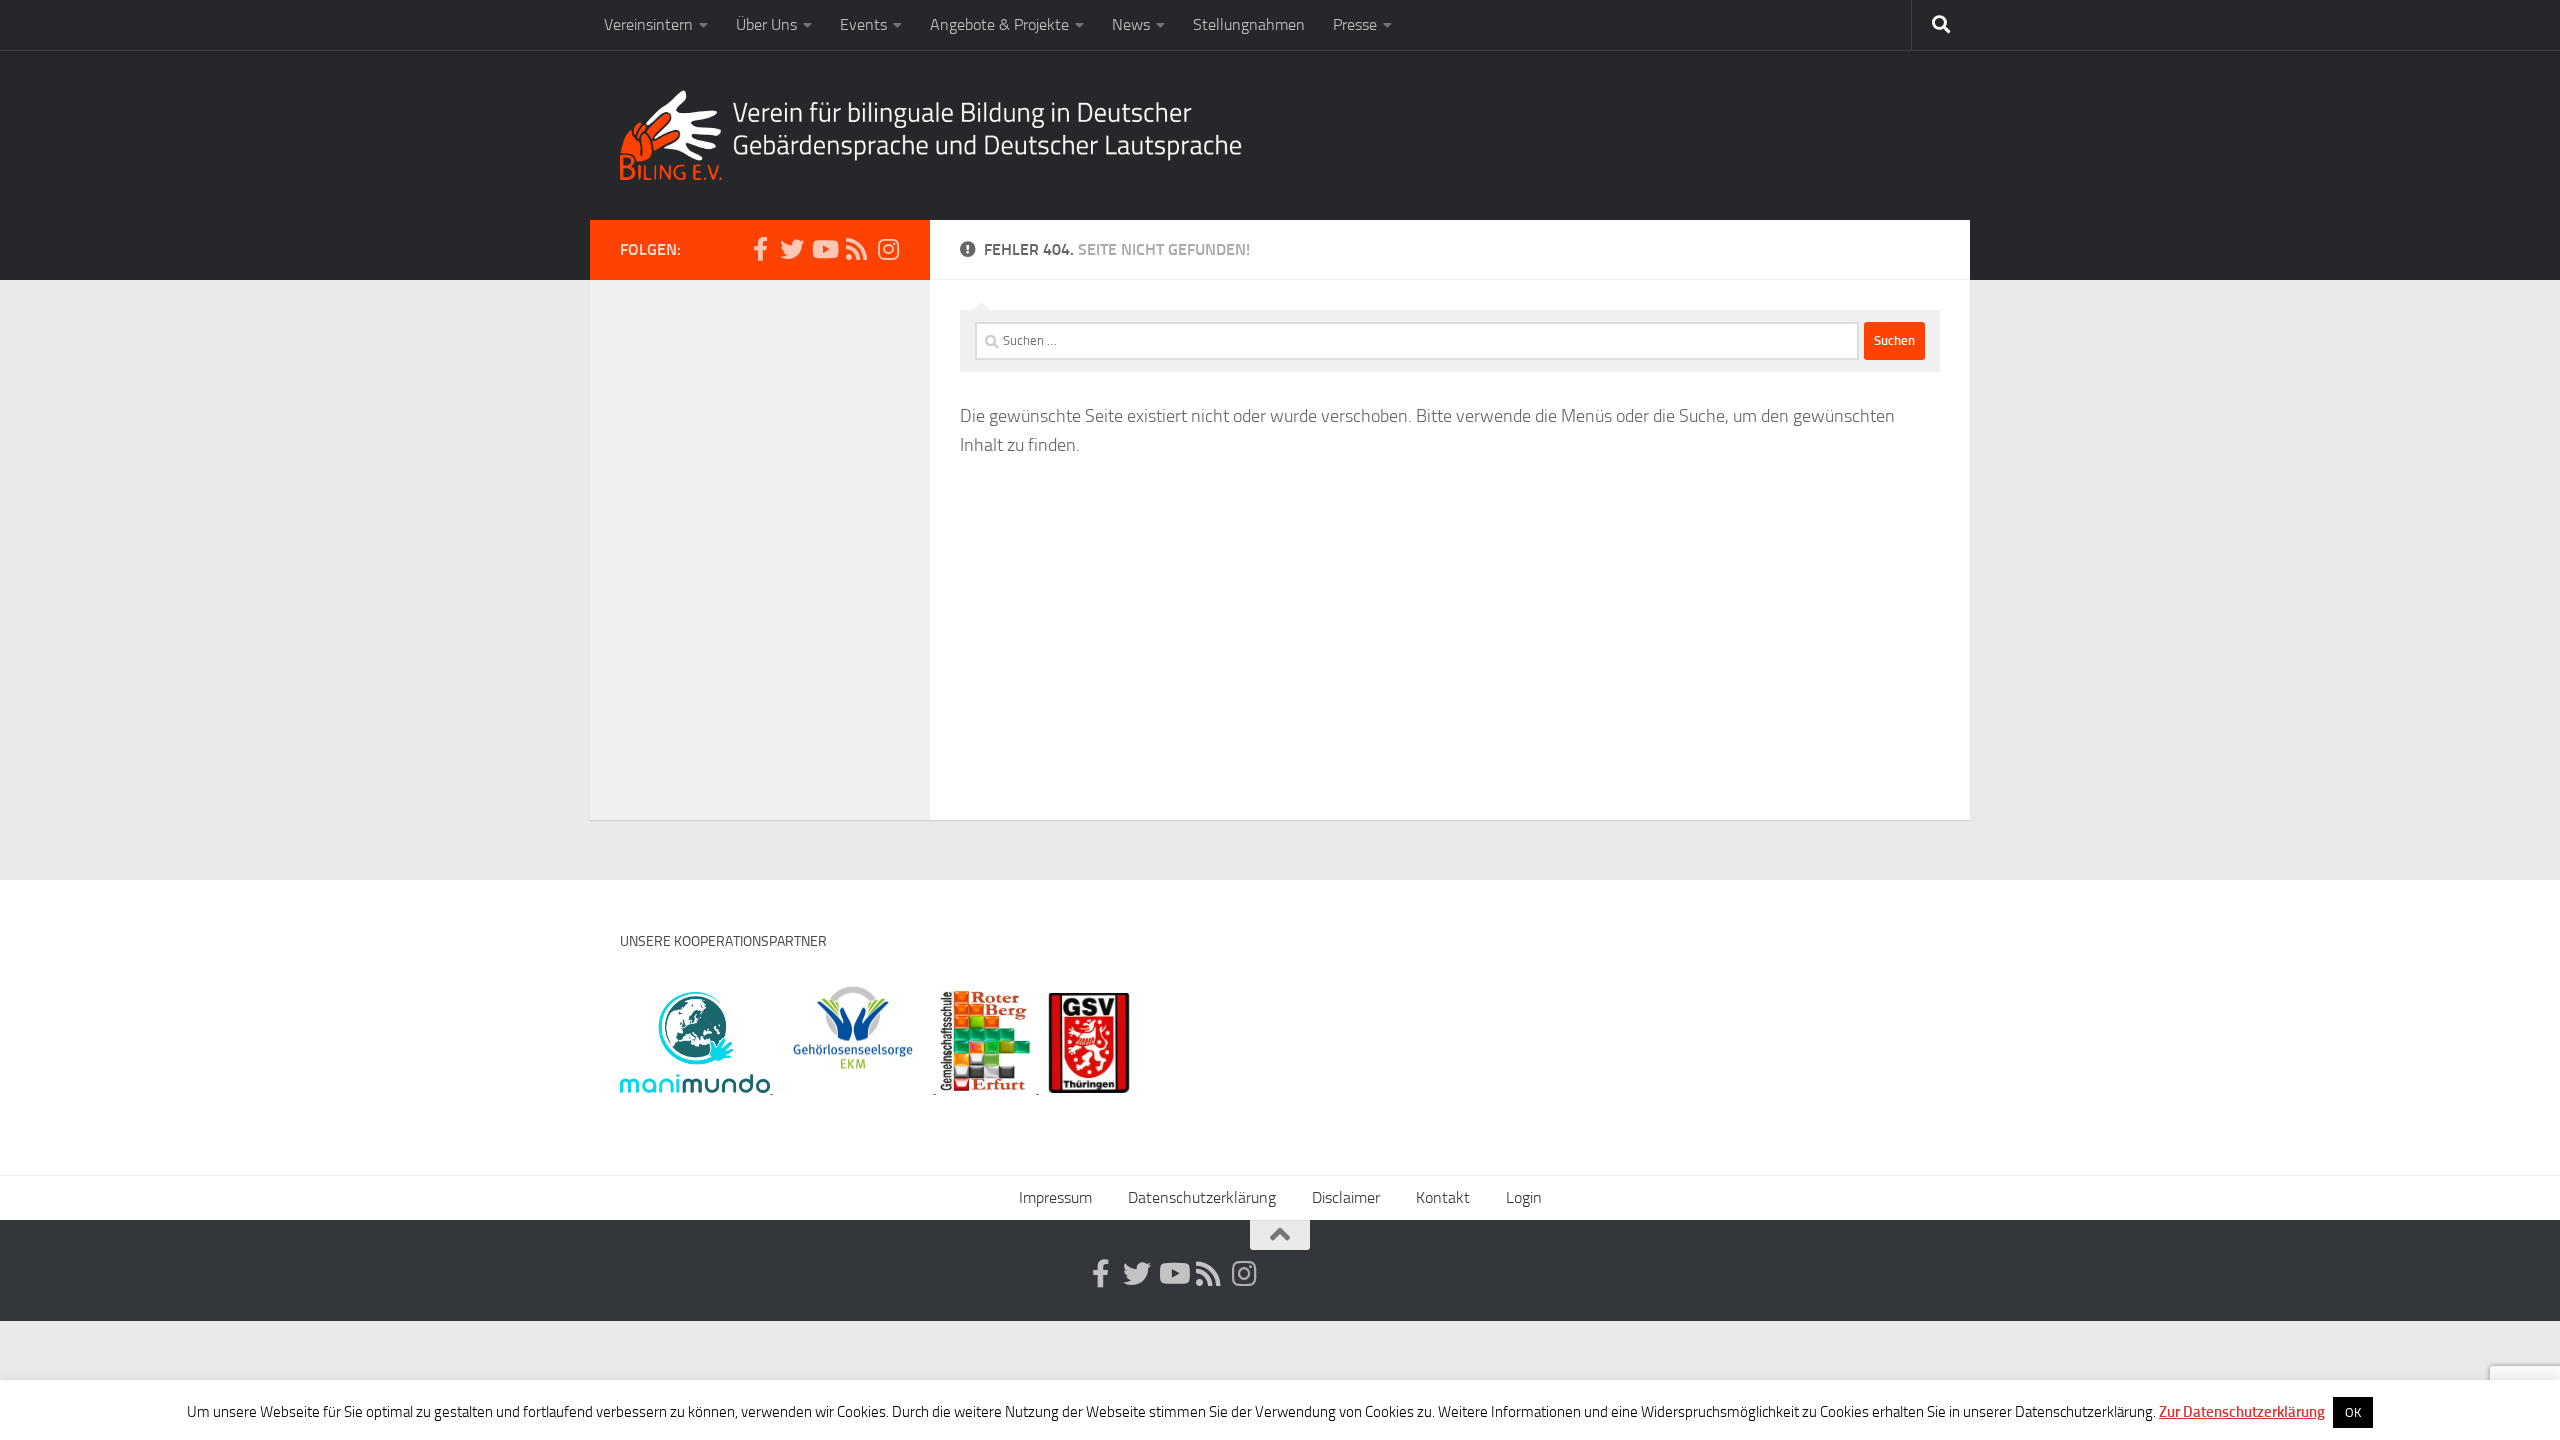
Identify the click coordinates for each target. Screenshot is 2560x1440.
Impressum (1055, 1197)
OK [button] (2353, 1412)
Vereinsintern (648, 24)
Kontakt (1443, 1197)
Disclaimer (1346, 1197)
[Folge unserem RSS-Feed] (856, 249)
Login (1524, 1197)
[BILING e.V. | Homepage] (931, 135)
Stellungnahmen (1249, 24)
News (1131, 24)
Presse (1355, 24)
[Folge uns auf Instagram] (888, 249)
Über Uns (766, 24)
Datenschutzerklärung (1202, 1197)
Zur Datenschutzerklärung (2242, 1412)
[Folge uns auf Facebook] (760, 249)
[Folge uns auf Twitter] (792, 249)
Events (863, 24)
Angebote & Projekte (999, 24)
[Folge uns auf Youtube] (824, 249)
